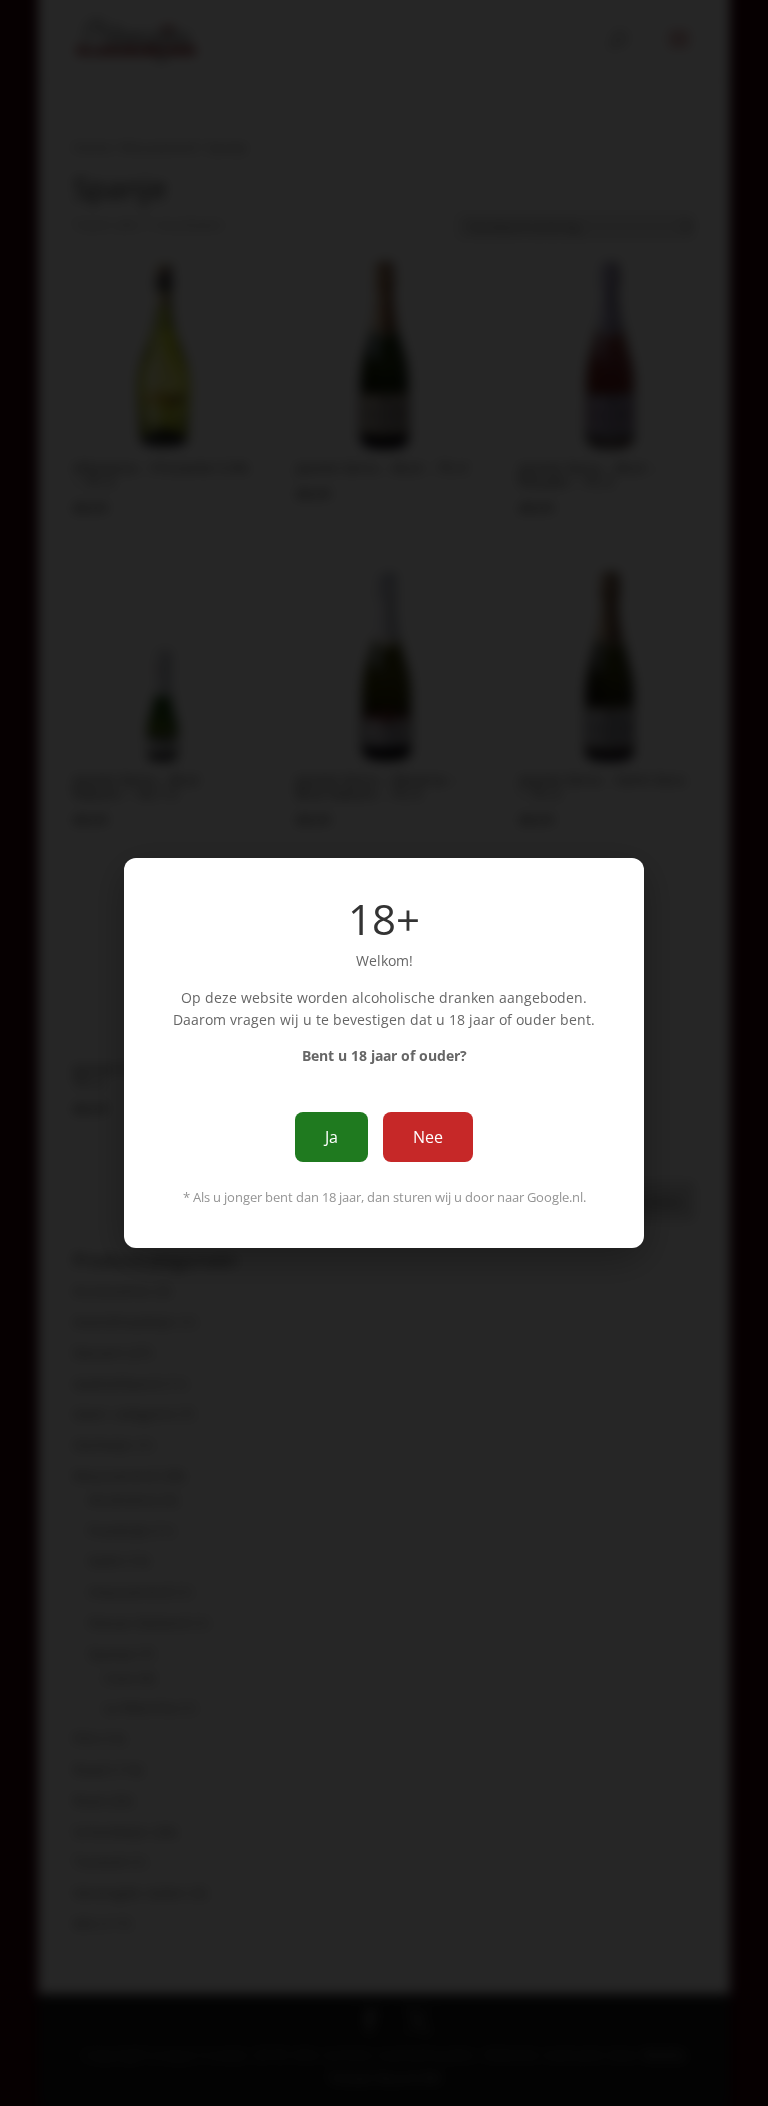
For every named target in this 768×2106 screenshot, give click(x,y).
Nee (428, 1137)
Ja (331, 1137)
